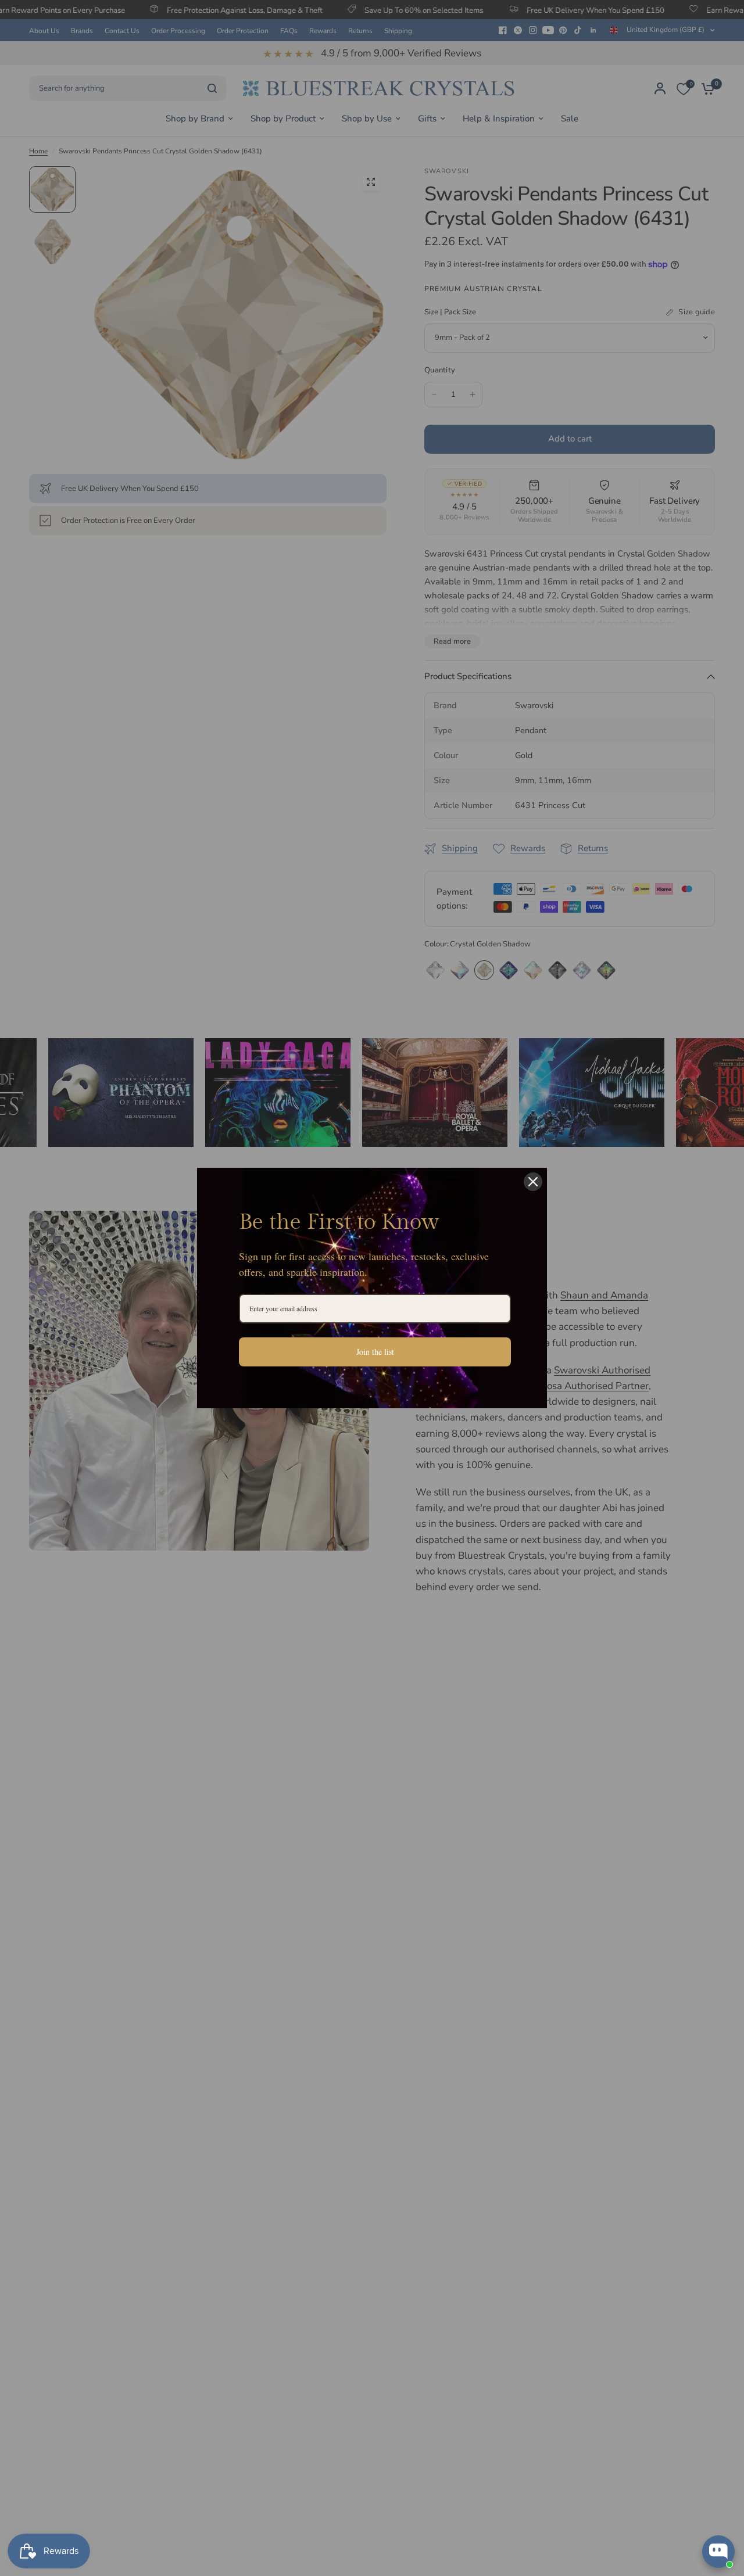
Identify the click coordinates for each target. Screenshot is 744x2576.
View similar (629, 2506)
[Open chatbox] (718, 2552)
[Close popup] (725, 2406)
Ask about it (695, 2506)
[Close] (533, 1182)
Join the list (375, 1352)
